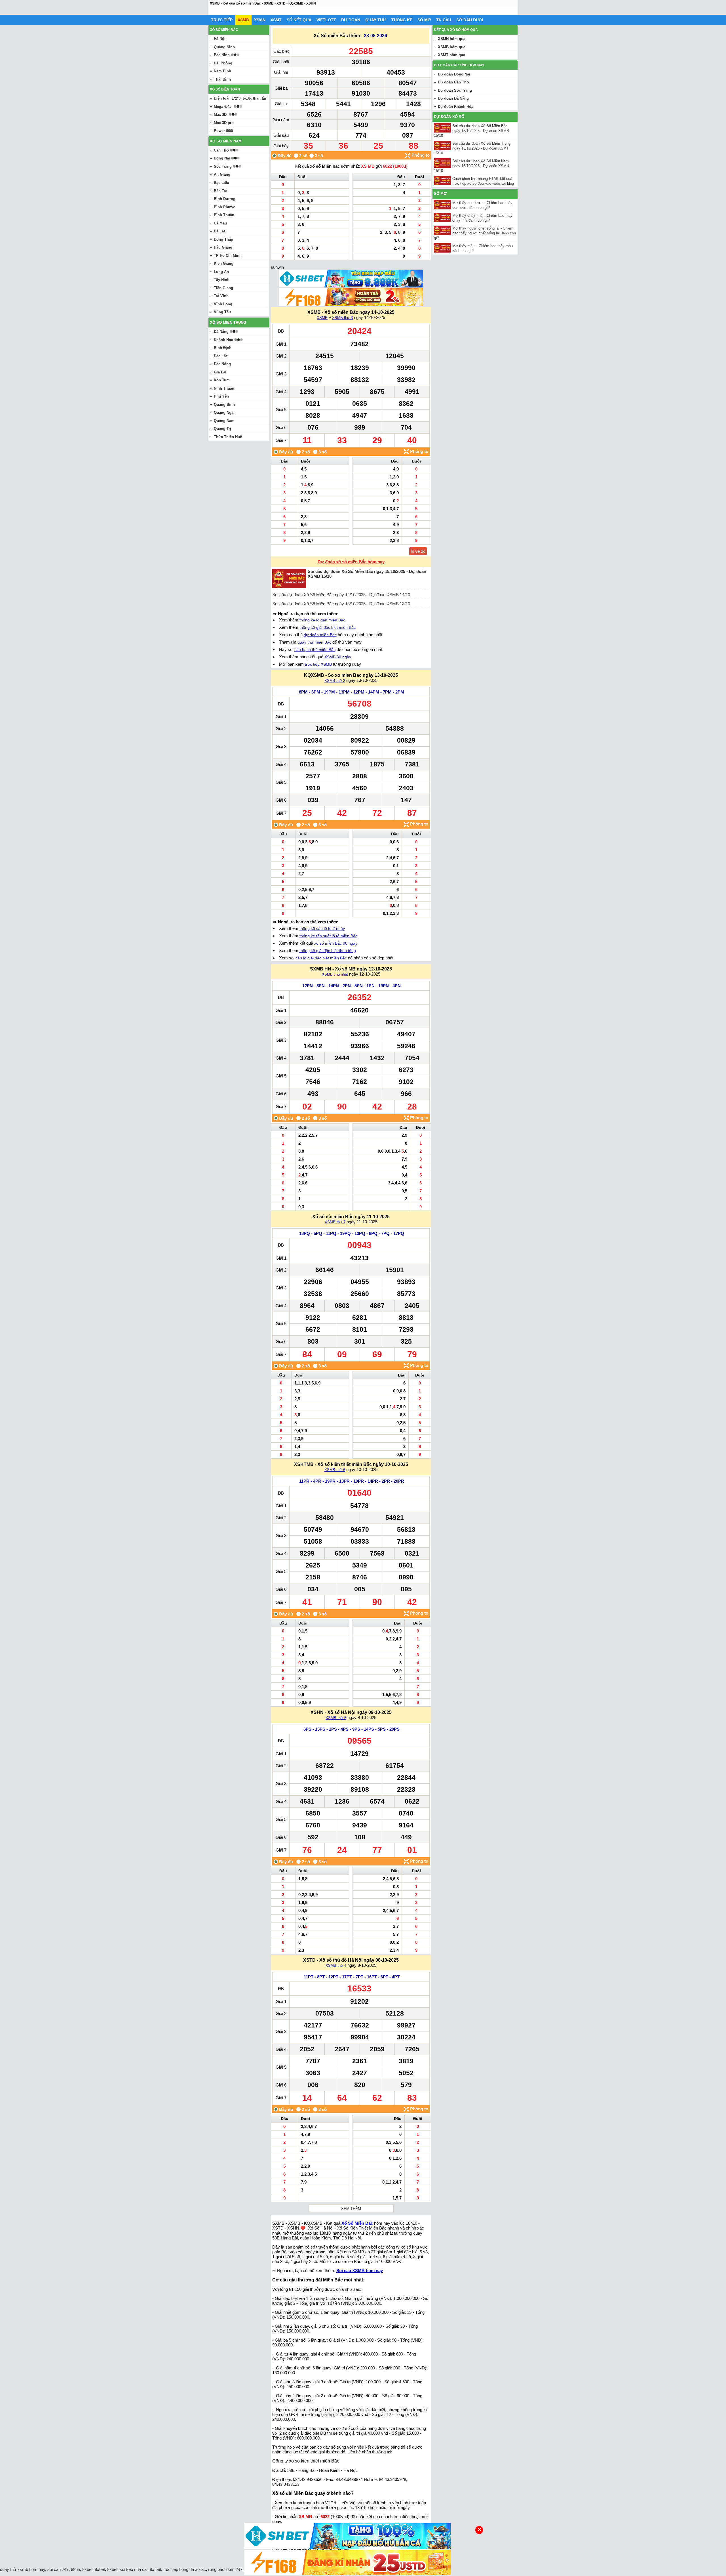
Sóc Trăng (223, 166)
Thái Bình (222, 79)
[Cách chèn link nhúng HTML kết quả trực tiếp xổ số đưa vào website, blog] (443, 181)
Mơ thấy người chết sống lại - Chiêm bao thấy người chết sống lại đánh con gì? (475, 233)
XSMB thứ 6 (335, 1470)
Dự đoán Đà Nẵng (453, 98)
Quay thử (376, 20)
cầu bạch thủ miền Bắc (315, 650)
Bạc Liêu (221, 183)
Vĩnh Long (223, 304)
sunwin (277, 267)
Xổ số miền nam (226, 141)
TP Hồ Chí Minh (228, 256)
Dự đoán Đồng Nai (454, 74)
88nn (75, 2569)
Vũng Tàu (222, 312)
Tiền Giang (223, 288)
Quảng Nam (224, 421)
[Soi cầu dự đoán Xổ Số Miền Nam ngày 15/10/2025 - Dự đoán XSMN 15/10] (443, 163)
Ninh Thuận (224, 388)
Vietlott (326, 20)
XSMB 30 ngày (338, 657)
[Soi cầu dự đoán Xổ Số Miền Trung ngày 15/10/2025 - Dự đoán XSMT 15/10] (443, 145)
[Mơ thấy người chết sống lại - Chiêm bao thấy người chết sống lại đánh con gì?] (443, 230)
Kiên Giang (224, 263)
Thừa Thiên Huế (228, 437)
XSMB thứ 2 (335, 681)
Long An (221, 272)
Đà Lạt (219, 231)
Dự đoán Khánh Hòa (456, 107)
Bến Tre (220, 191)
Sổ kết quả (299, 20)
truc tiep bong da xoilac (185, 2569)
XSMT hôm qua (451, 55)
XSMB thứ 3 (342, 318)
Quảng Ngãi (224, 412)
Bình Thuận (224, 215)
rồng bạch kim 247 (225, 2569)
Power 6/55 (223, 131)
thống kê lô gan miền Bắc (322, 620)
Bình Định (223, 348)
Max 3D (220, 114)
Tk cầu (444, 20)
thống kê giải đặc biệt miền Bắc (328, 627)
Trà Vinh (221, 296)
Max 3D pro (224, 123)
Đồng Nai (222, 158)
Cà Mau (220, 223)
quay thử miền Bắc (314, 642)
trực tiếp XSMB (318, 664)
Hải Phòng (223, 63)
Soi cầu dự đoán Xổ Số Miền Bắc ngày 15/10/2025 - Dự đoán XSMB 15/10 (471, 131)
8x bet (155, 2569)
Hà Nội (220, 39)
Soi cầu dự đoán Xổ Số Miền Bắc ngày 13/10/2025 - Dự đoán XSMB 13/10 (341, 604)
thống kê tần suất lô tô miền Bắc (328, 936)
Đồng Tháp (223, 239)
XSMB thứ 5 (336, 1718)
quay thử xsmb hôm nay (23, 2569)
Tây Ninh (222, 280)
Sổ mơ (424, 20)
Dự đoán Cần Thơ (453, 82)
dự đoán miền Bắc (320, 635)
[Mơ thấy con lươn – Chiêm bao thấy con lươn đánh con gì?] (443, 205)
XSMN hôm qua (452, 39)
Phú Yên (221, 396)
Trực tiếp (222, 20)
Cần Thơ (221, 150)
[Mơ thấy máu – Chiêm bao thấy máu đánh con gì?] (443, 248)
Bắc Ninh (222, 55)
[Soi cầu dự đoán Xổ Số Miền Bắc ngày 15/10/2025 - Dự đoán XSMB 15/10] (443, 128)
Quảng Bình (224, 405)
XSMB (243, 20)
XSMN (260, 20)
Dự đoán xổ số (449, 117)
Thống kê (402, 20)
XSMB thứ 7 (335, 1222)
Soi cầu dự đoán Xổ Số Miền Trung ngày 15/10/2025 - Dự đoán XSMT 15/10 (472, 148)
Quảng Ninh (224, 47)
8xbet (87, 2569)
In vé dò (418, 551)
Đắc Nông (222, 364)
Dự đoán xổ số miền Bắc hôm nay (351, 562)
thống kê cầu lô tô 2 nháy (322, 928)
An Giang (222, 174)
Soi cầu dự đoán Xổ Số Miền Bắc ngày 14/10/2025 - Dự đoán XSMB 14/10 (341, 595)
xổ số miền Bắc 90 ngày (336, 943)
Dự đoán (351, 20)
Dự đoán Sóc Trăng (455, 90)
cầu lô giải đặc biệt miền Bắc (321, 958)
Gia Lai (220, 372)
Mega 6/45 (223, 107)
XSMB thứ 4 (336, 1965)
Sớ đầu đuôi (470, 20)
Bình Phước (224, 207)
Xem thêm (351, 2209)
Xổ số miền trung (228, 322)
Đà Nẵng (221, 332)
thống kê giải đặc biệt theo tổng (328, 951)
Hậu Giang (223, 247)
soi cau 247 (58, 2569)
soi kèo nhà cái (134, 2569)
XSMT (276, 20)
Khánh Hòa (223, 340)
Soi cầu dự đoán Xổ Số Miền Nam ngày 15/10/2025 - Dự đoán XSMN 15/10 (471, 166)
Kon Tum (222, 380)
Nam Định (222, 71)
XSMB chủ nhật (335, 974)
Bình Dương (225, 199)
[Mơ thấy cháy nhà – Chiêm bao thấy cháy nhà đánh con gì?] (443, 218)
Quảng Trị (222, 429)
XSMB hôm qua (452, 47)
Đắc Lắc (221, 356)
